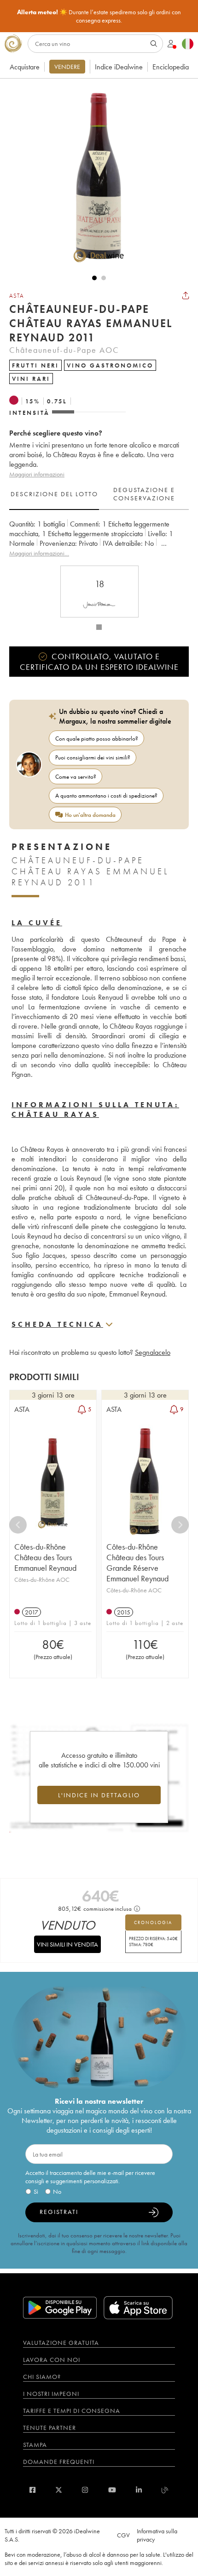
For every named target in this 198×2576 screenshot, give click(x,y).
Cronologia (153, 1922)
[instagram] (85, 2490)
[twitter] (59, 2490)
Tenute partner (49, 2428)
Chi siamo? (42, 2377)
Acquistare (25, 67)
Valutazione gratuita (61, 2343)
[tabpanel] (99, 539)
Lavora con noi (52, 2360)
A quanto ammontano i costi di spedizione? (106, 795)
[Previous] (18, 1525)
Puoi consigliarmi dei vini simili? (93, 757)
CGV (123, 2535)
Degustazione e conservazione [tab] (144, 494)
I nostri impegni (51, 2394)
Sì (36, 2191)
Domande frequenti (59, 2462)
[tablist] (99, 494)
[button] (94, 176)
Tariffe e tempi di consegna (72, 2411)
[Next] (180, 1525)
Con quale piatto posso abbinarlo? (97, 739)
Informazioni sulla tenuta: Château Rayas (95, 1110)
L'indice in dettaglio (99, 1795)
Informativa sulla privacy (157, 2535)
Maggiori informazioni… (39, 553)
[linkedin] (139, 2490)
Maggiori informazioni (37, 474)
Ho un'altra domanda (90, 815)
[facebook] (32, 2490)
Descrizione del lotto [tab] (54, 494)
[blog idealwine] (165, 2490)
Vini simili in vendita (67, 1944)
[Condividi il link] (186, 295)
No (57, 2191)
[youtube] (112, 2490)
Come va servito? (76, 777)
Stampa (35, 2445)
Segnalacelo (153, 1352)
